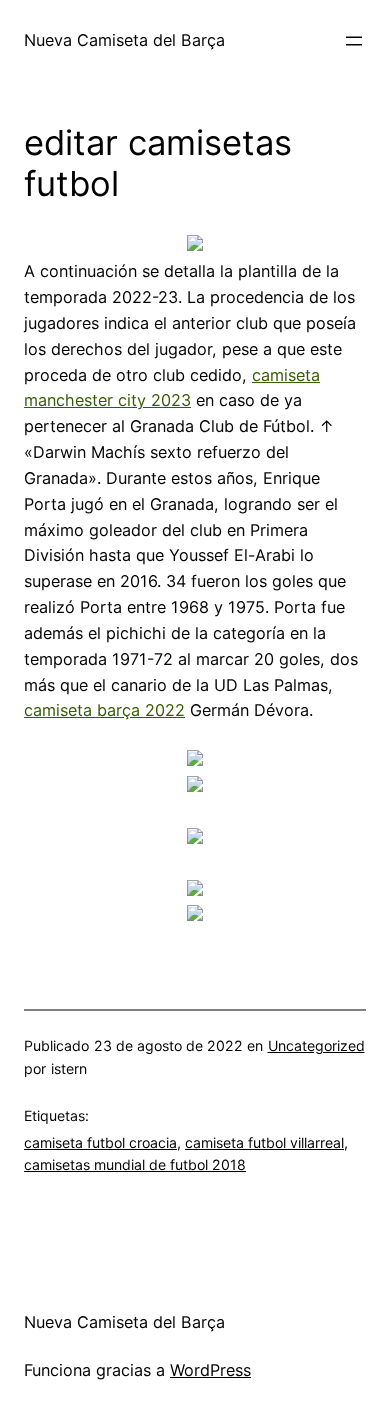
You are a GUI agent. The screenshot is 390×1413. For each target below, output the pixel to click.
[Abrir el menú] (354, 41)
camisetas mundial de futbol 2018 (135, 1164)
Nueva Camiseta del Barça (124, 40)
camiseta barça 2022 (104, 710)
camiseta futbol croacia (100, 1142)
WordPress (210, 1370)
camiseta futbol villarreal (264, 1142)
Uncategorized (316, 1045)
